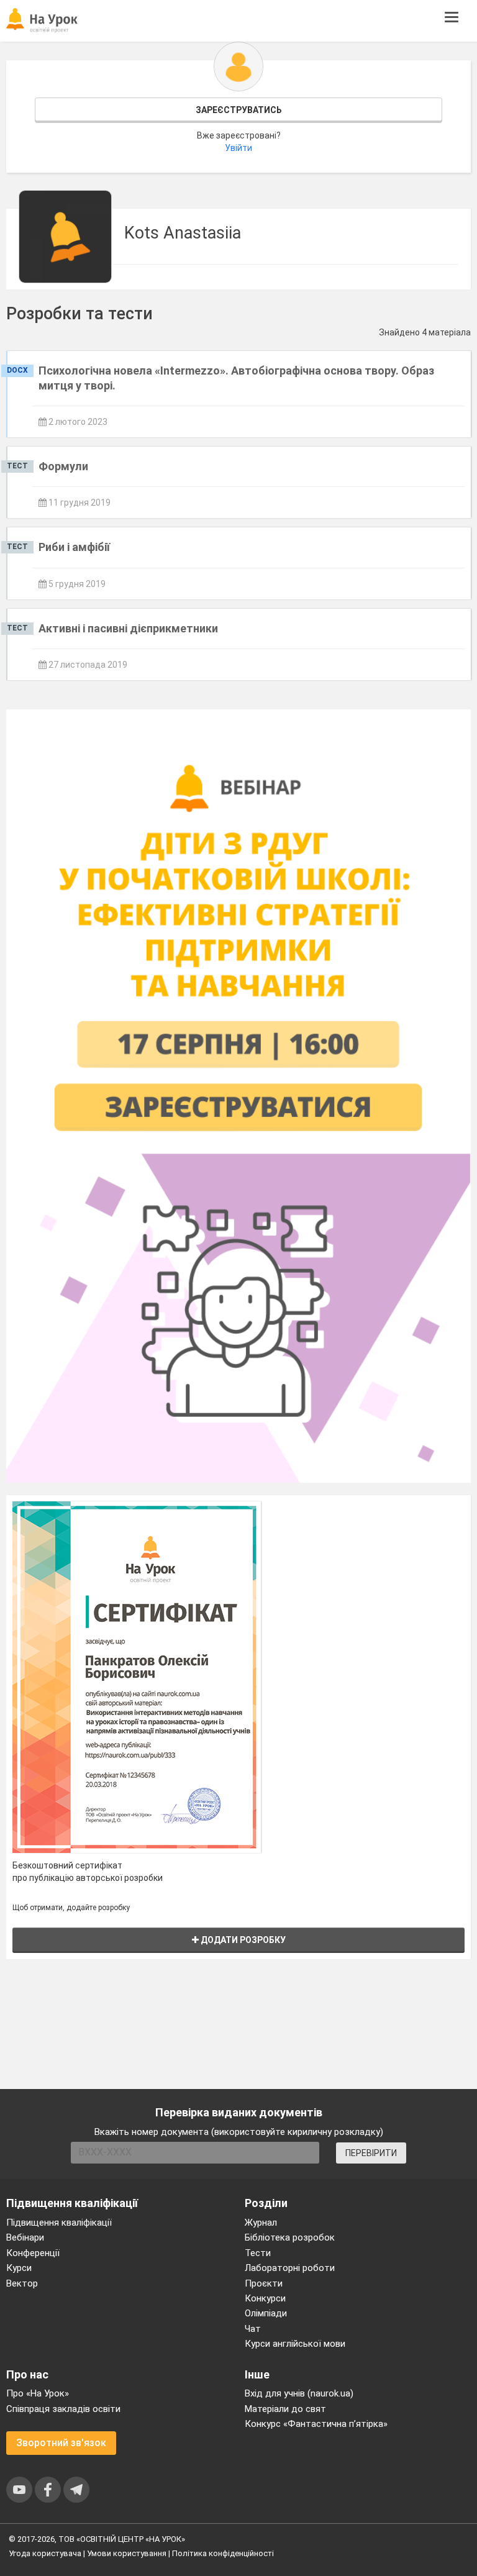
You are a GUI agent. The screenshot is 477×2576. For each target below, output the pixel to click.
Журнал (261, 2223)
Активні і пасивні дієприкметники (128, 628)
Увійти (238, 148)
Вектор (22, 2283)
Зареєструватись (239, 110)
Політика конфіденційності (223, 2553)
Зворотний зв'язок (61, 2443)
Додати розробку (242, 1940)
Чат (253, 2329)
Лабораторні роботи (290, 2268)
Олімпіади (266, 2313)
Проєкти (264, 2283)
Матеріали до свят (285, 2409)
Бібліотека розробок (290, 2237)
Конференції (33, 2253)
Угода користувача (45, 2553)
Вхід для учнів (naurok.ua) (299, 2393)
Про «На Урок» (38, 2393)
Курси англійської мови (295, 2344)
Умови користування (127, 2553)
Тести (258, 2253)
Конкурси (265, 2298)
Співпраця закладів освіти (63, 2409)
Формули (63, 466)
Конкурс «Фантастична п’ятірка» (316, 2424)
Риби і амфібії (74, 547)
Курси (19, 2268)
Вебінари (25, 2237)
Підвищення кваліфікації (59, 2223)
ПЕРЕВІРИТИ (371, 2153)
